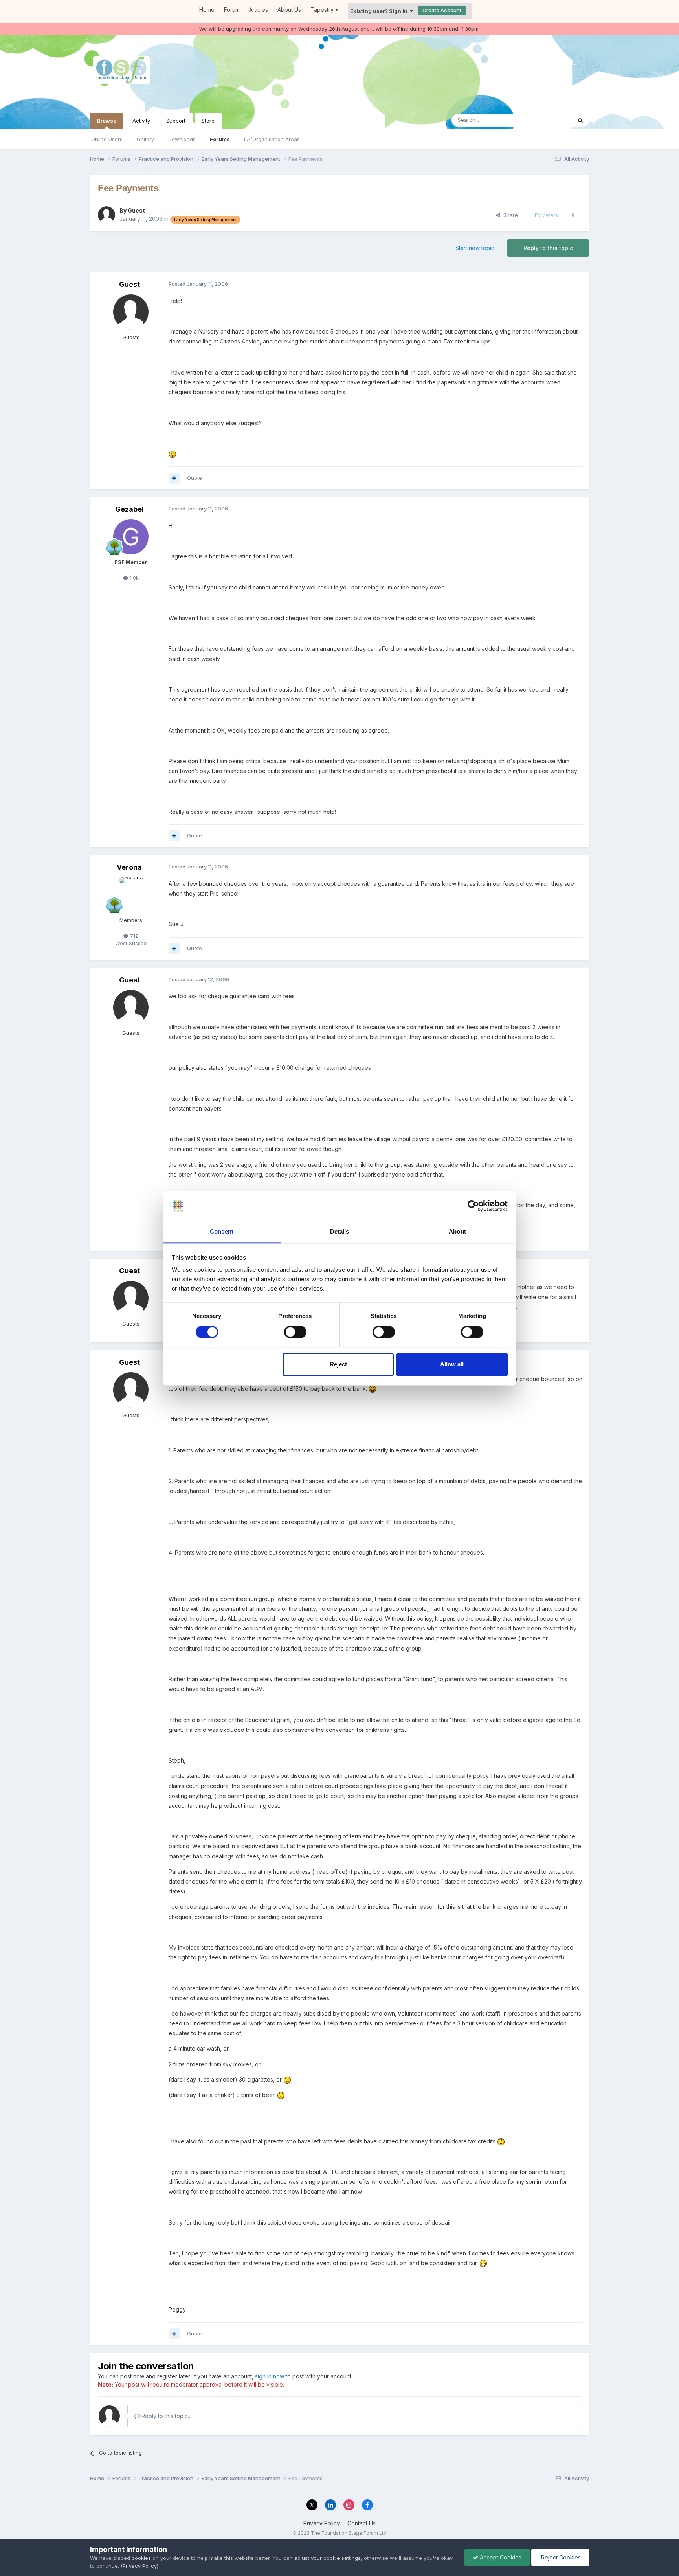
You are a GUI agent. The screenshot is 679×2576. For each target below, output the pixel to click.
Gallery (145, 139)
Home (207, 10)
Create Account (442, 10)
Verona (129, 867)
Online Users (107, 139)
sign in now (270, 2376)
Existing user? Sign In (380, 11)
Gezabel (129, 509)
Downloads (182, 139)
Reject (338, 1365)
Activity (141, 121)
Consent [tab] (222, 1232)
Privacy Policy (322, 2523)
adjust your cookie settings (328, 2558)
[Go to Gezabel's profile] (131, 537)
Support (176, 121)
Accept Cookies (500, 2557)
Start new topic (475, 248)
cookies (141, 2558)
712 (133, 936)
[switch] (295, 1332)
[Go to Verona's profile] (131, 895)
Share (509, 215)
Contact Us (362, 2523)
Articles (259, 10)
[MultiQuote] (174, 478)
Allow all (452, 1365)
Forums (220, 139)
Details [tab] (340, 1232)
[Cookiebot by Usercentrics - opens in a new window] (473, 1206)
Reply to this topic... (166, 2416)
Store (208, 121)
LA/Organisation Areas (272, 139)
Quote (195, 478)
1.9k (133, 578)
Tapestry (323, 10)
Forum (232, 10)
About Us (289, 10)
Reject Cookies (560, 2557)
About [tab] (457, 1232)
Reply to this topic (548, 248)
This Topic (549, 120)
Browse (107, 121)
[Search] (580, 120)
